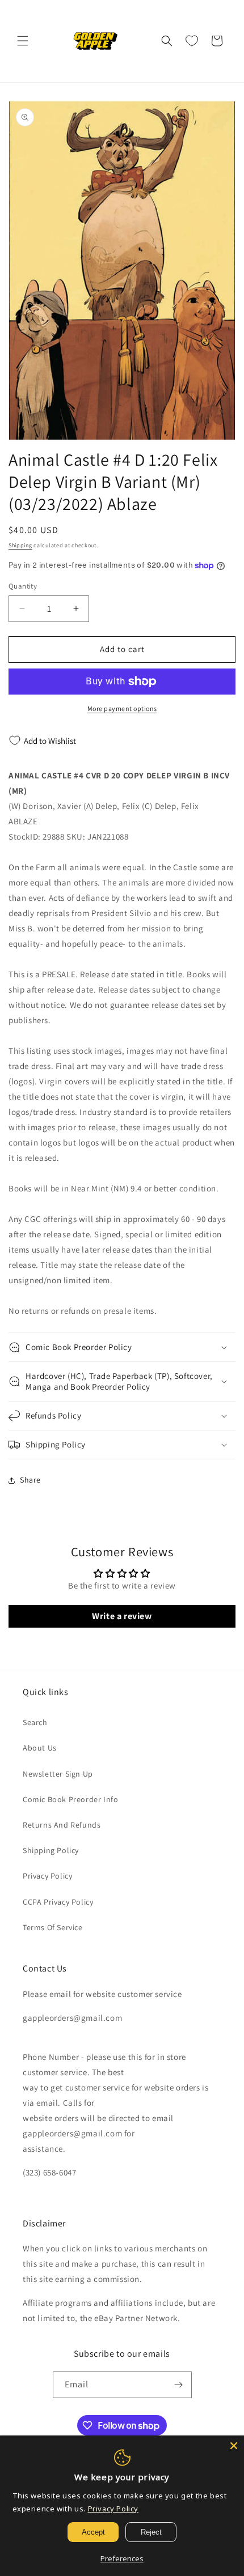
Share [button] (30, 1480)
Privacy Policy (47, 1876)
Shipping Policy (51, 1850)
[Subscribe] (179, 2385)
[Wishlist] (192, 41)
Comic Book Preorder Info (70, 1799)
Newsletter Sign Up (58, 1774)
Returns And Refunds (62, 1825)
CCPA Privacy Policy (58, 1902)
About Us (40, 1748)
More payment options (122, 708)
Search (35, 1722)
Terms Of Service (53, 1927)
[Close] (234, 2446)
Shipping (20, 545)
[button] (23, 41)
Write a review (122, 1616)
